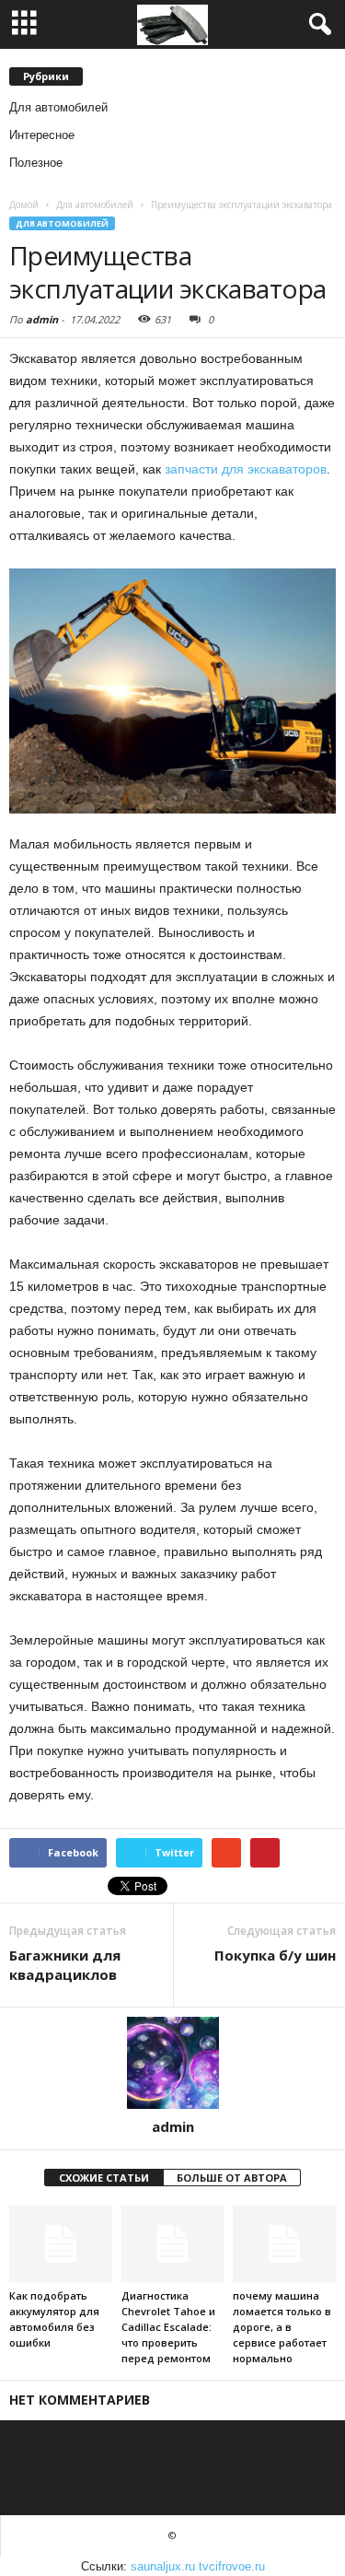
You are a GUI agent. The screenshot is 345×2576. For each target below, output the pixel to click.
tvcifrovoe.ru (232, 2566)
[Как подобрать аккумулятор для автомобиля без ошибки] (61, 2244)
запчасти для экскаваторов (246, 469)
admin (42, 319)
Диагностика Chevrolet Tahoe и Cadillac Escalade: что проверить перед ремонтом (168, 2327)
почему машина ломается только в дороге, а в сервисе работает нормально (282, 2327)
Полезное (36, 163)
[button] (316, 25)
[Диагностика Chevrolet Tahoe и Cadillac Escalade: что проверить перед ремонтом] (173, 2244)
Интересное (42, 135)
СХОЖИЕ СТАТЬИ (104, 2178)
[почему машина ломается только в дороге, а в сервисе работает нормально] (284, 2244)
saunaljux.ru (163, 2566)
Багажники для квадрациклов (65, 1965)
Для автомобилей (58, 107)
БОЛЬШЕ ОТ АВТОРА (232, 2178)
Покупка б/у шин (275, 1955)
